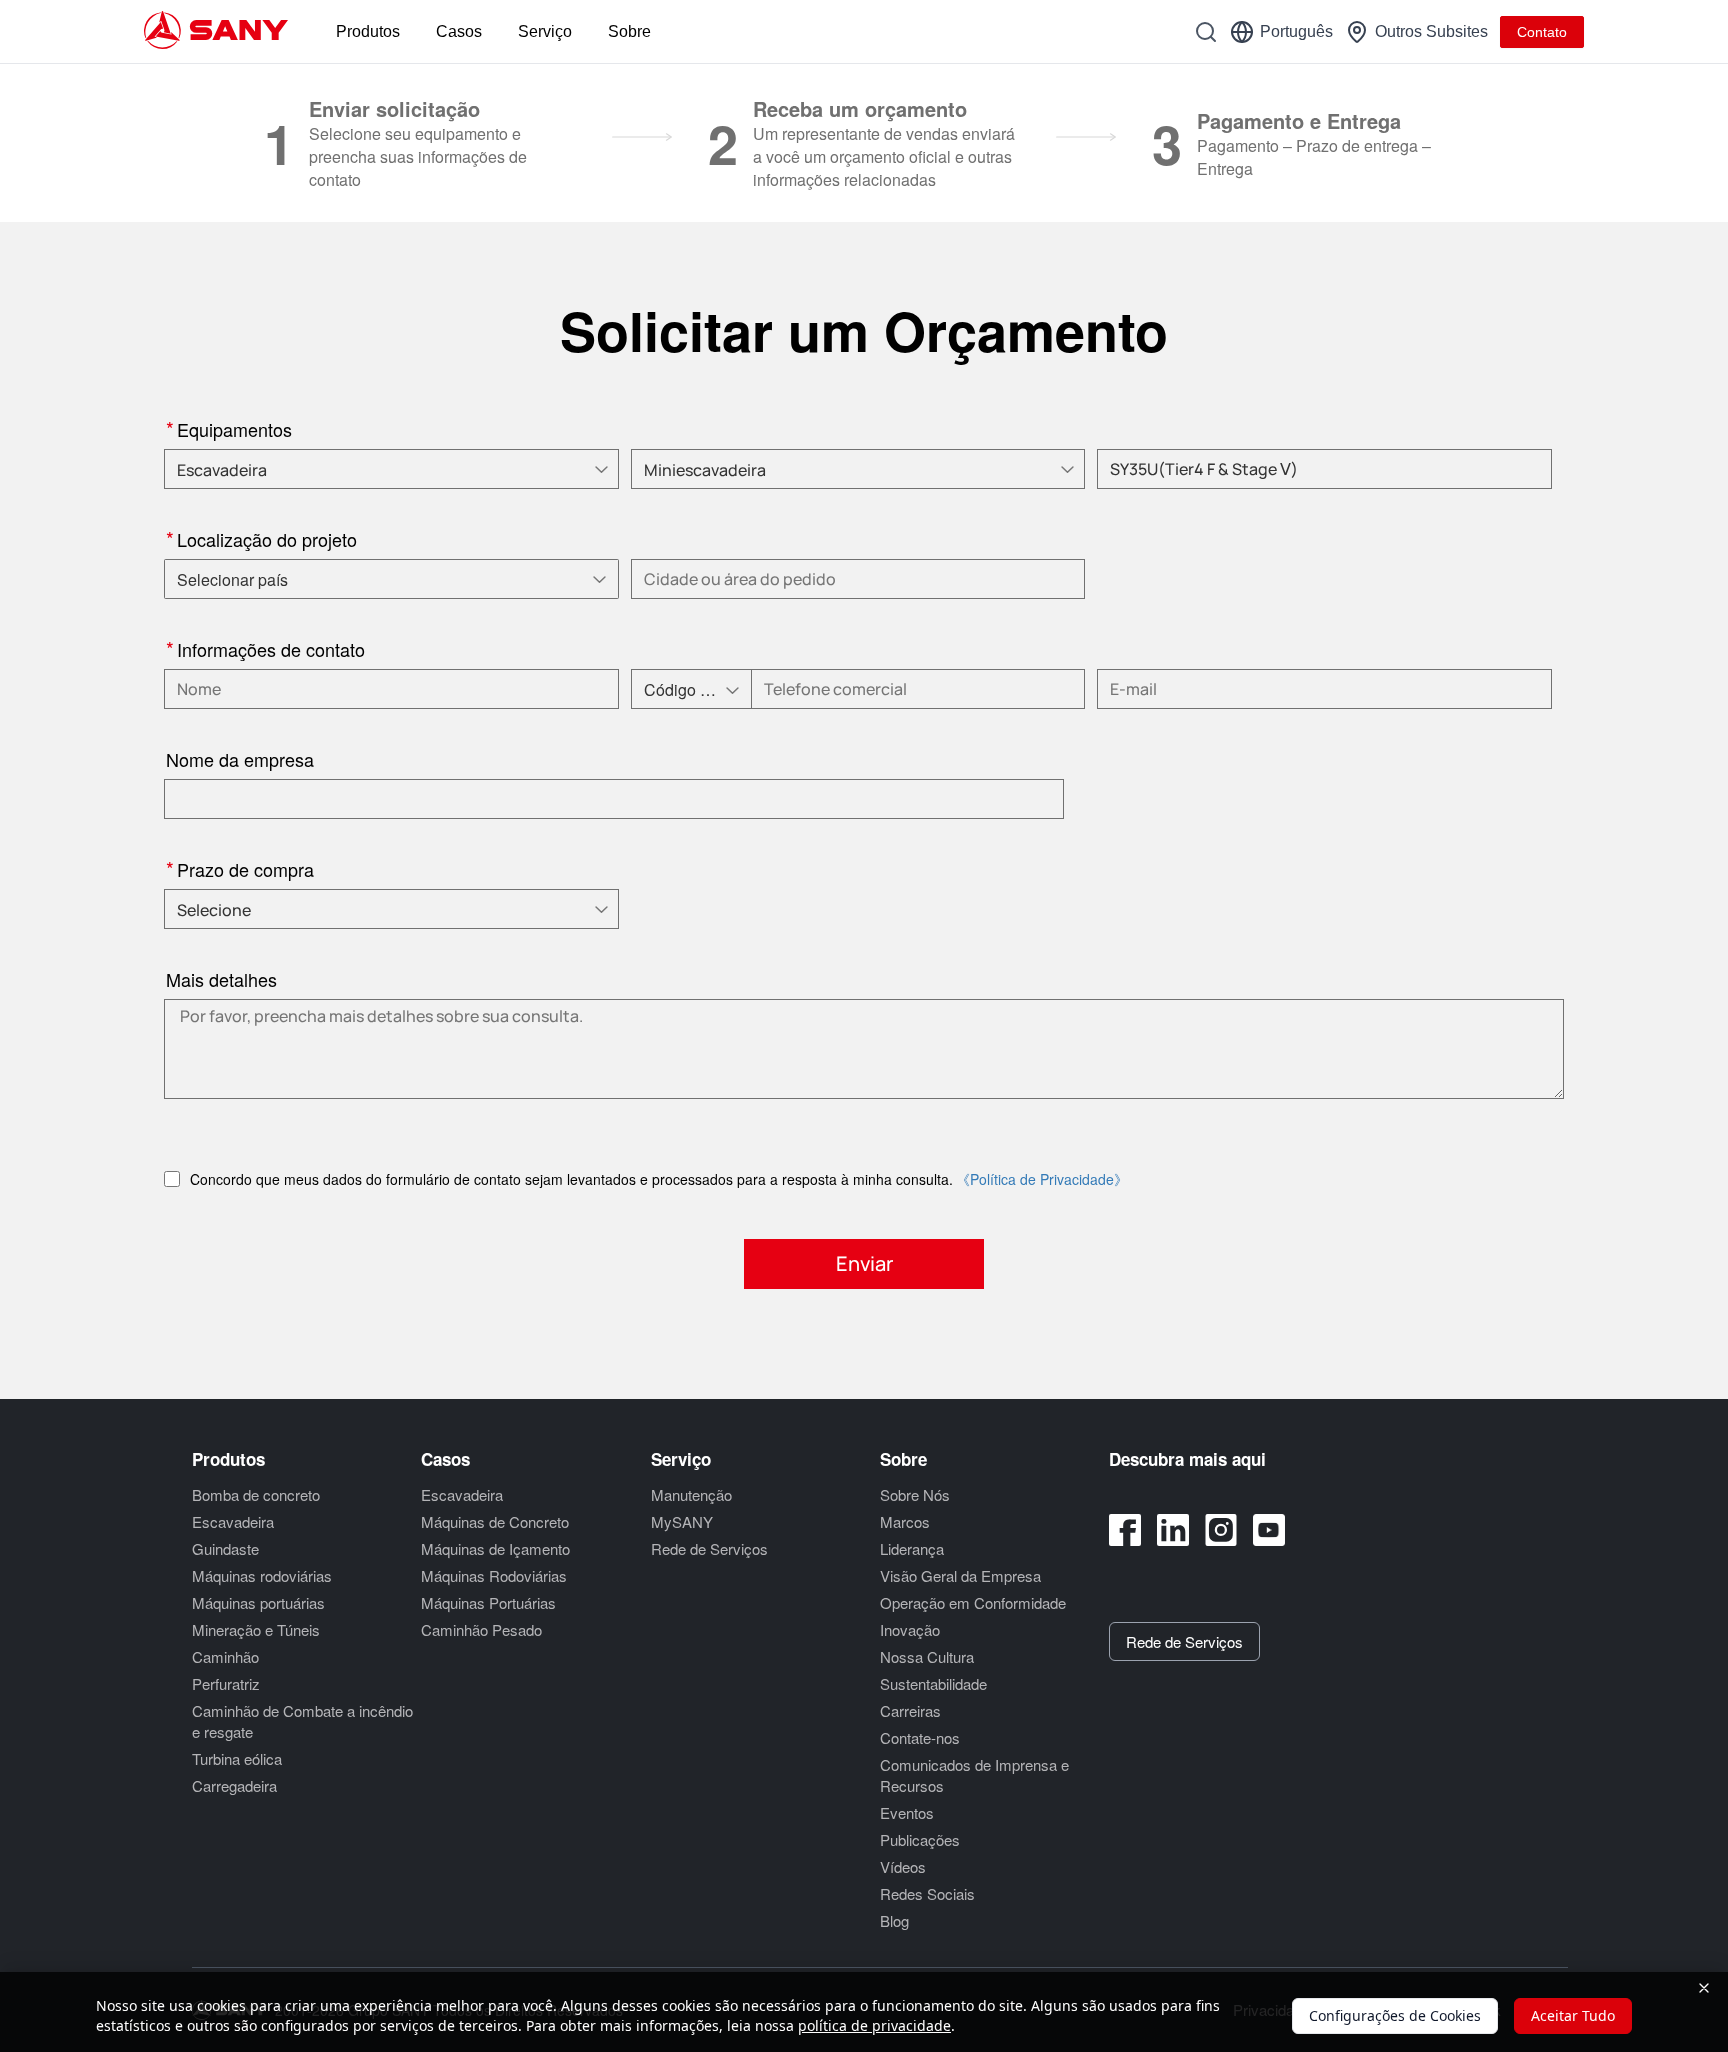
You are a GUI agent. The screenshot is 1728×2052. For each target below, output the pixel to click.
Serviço (545, 31)
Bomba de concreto (256, 1494)
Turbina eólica (237, 1758)
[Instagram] (1221, 1530)
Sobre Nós (915, 1494)
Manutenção (691, 1494)
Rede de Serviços (709, 1548)
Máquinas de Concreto (495, 1521)
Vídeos (903, 1866)
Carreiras (910, 1710)
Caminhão (225, 1656)
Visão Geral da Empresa (960, 1575)
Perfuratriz (226, 1683)
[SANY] (216, 32)
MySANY (682, 1521)
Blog (894, 1920)
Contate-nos (920, 1737)
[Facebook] (1125, 1530)
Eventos (907, 1812)
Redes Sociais (927, 1893)
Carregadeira (234, 1785)
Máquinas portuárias (258, 1602)
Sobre (629, 31)
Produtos (368, 31)
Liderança (912, 1548)
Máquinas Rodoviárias (494, 1575)
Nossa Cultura (927, 1656)
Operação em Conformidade (973, 1602)
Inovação (910, 1629)
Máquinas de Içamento (495, 1548)
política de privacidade (874, 2025)
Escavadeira (233, 1521)
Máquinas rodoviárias (262, 1575)
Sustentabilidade (933, 1683)
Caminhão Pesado (481, 1629)
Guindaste (225, 1548)
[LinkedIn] (1173, 1530)
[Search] (1206, 32)
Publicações (920, 1839)
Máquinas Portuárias (488, 1602)
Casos (459, 31)
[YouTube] (1269, 1530)
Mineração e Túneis (256, 1629)
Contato (1542, 32)
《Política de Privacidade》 (1042, 1179)
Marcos (905, 1521)
